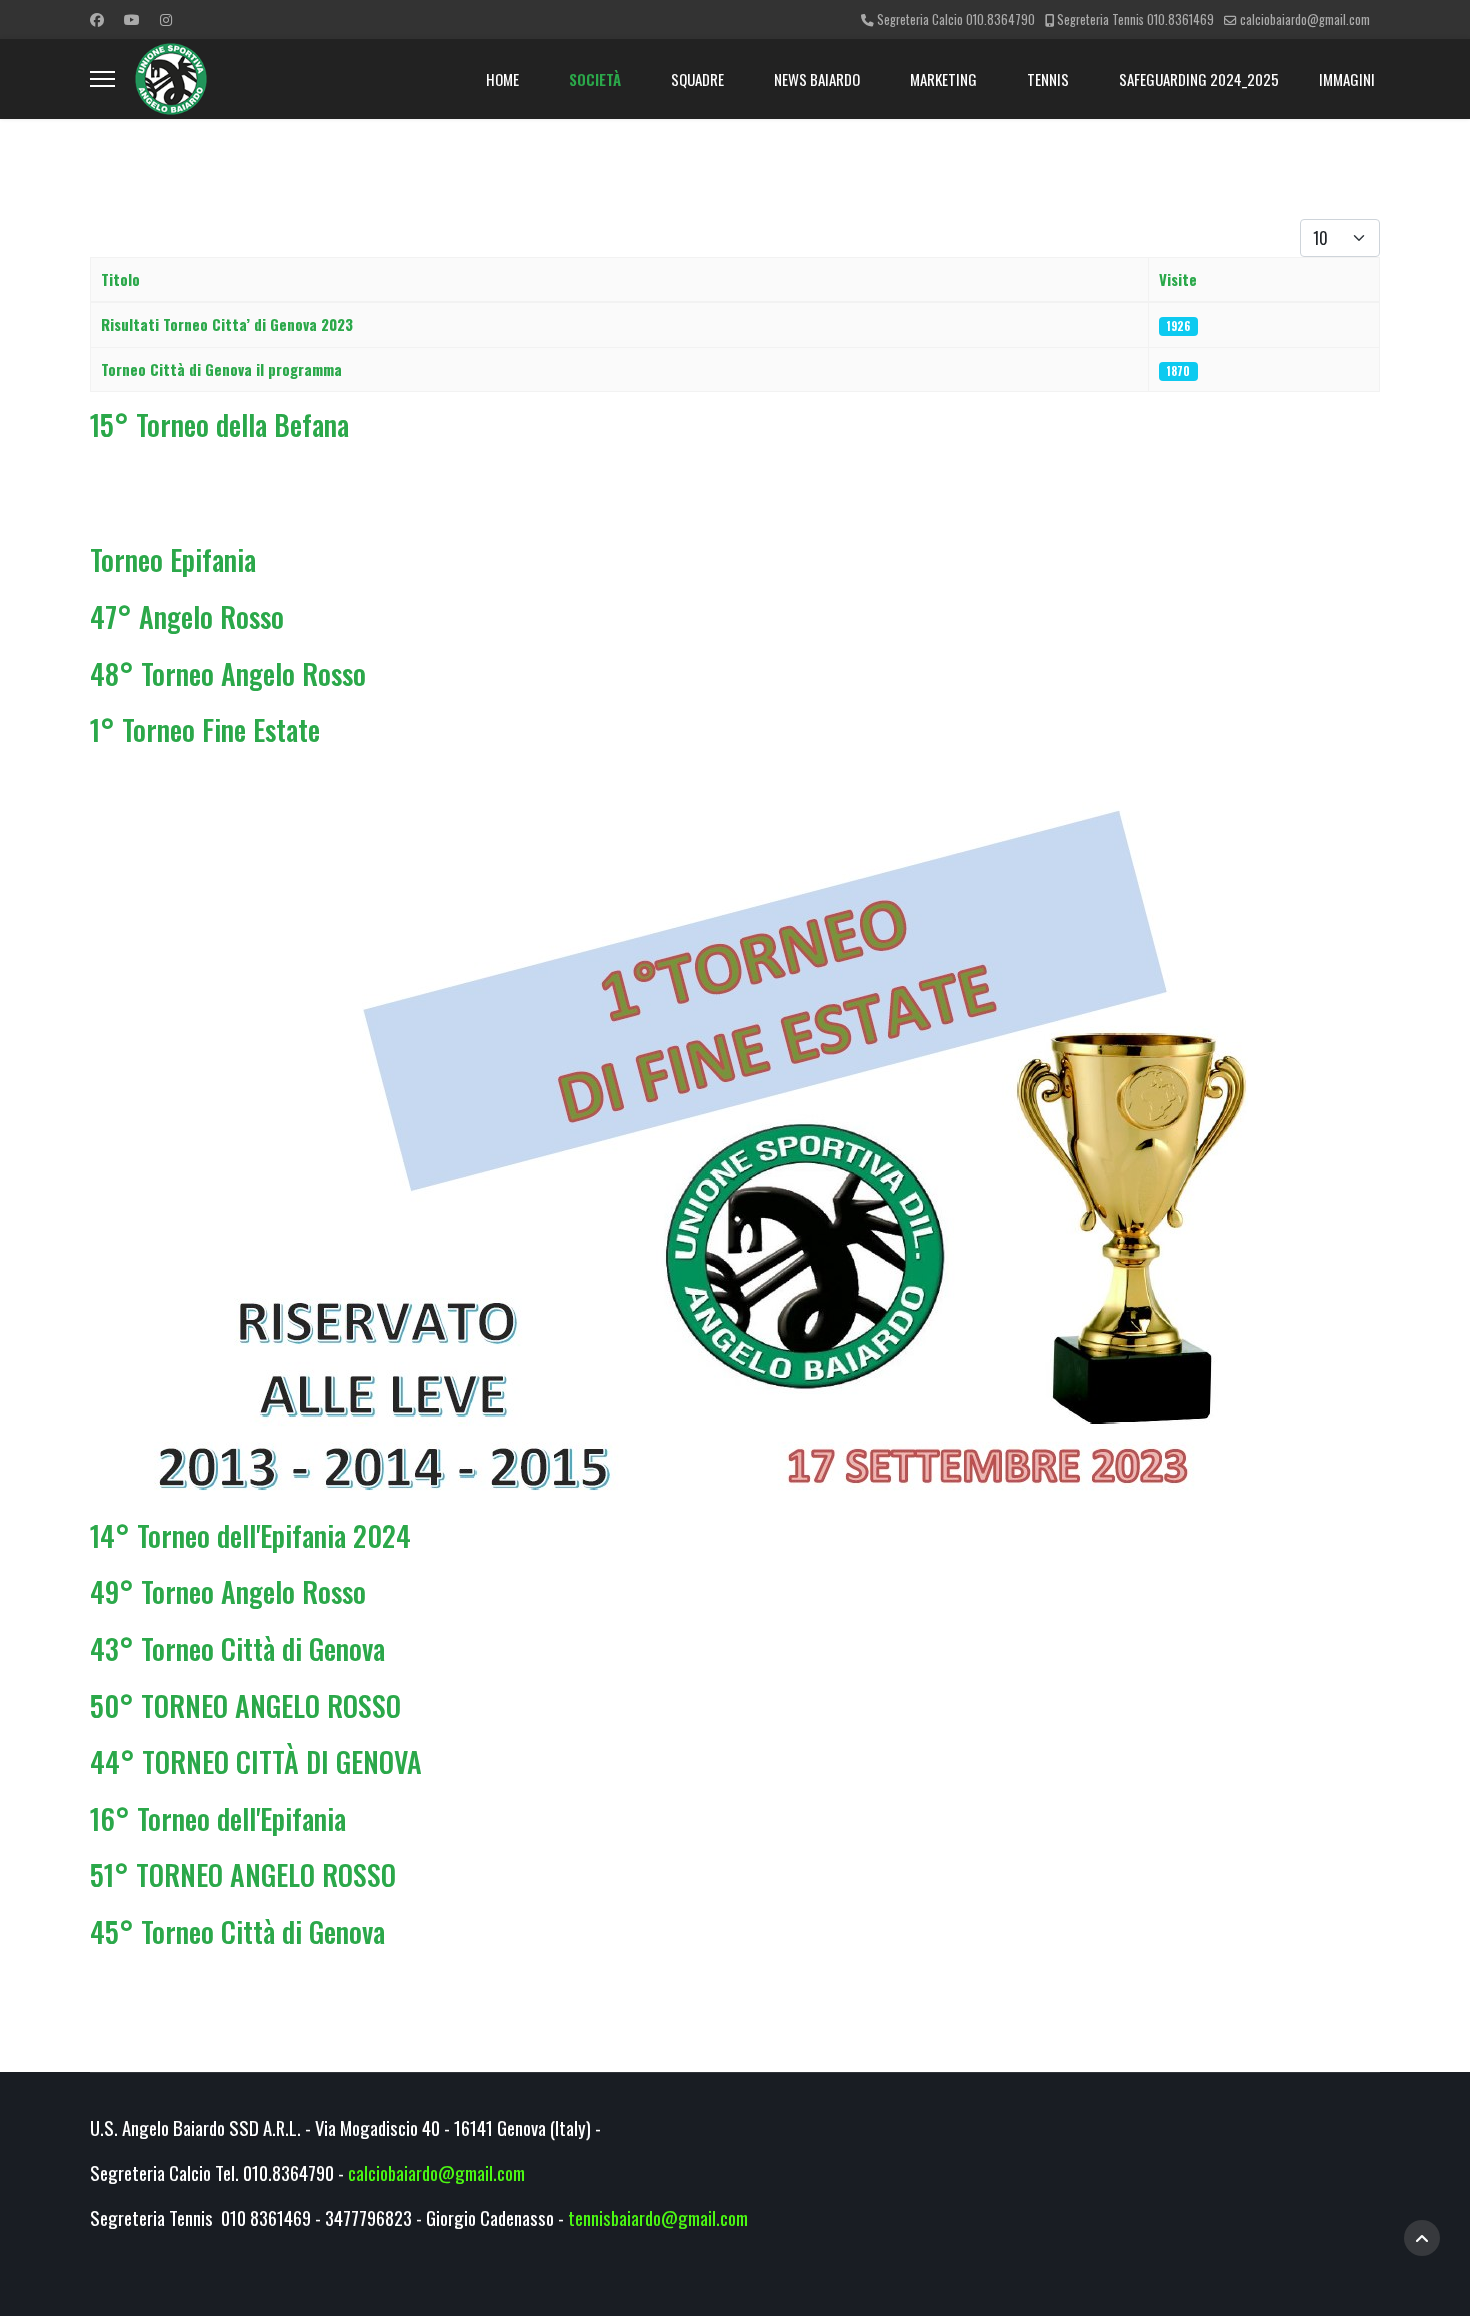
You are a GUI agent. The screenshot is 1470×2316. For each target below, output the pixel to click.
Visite (1178, 279)
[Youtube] (132, 18)
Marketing (943, 79)
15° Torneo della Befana (219, 424)
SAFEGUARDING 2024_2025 (1199, 79)
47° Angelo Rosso (187, 616)
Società (595, 79)
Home (502, 79)
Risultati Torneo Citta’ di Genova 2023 (227, 324)
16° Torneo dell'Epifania (218, 1818)
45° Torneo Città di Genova (237, 1931)
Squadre (697, 79)
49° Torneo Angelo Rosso (228, 1591)
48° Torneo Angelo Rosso (228, 673)
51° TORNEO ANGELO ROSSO (243, 1874)
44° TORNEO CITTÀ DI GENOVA (256, 1761)
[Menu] (102, 79)
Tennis (1048, 79)
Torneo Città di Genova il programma (221, 369)
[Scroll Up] (1422, 2238)
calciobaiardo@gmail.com (1305, 19)
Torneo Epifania (173, 559)
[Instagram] (166, 18)
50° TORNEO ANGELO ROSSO (245, 1705)
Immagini (1347, 79)
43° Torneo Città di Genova (237, 1648)
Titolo (120, 279)
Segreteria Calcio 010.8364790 (956, 19)
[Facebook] (97, 18)
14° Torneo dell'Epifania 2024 (250, 1535)
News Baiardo (817, 79)
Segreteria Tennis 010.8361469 (1135, 19)
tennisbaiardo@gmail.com (658, 2217)
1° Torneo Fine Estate (205, 729)
